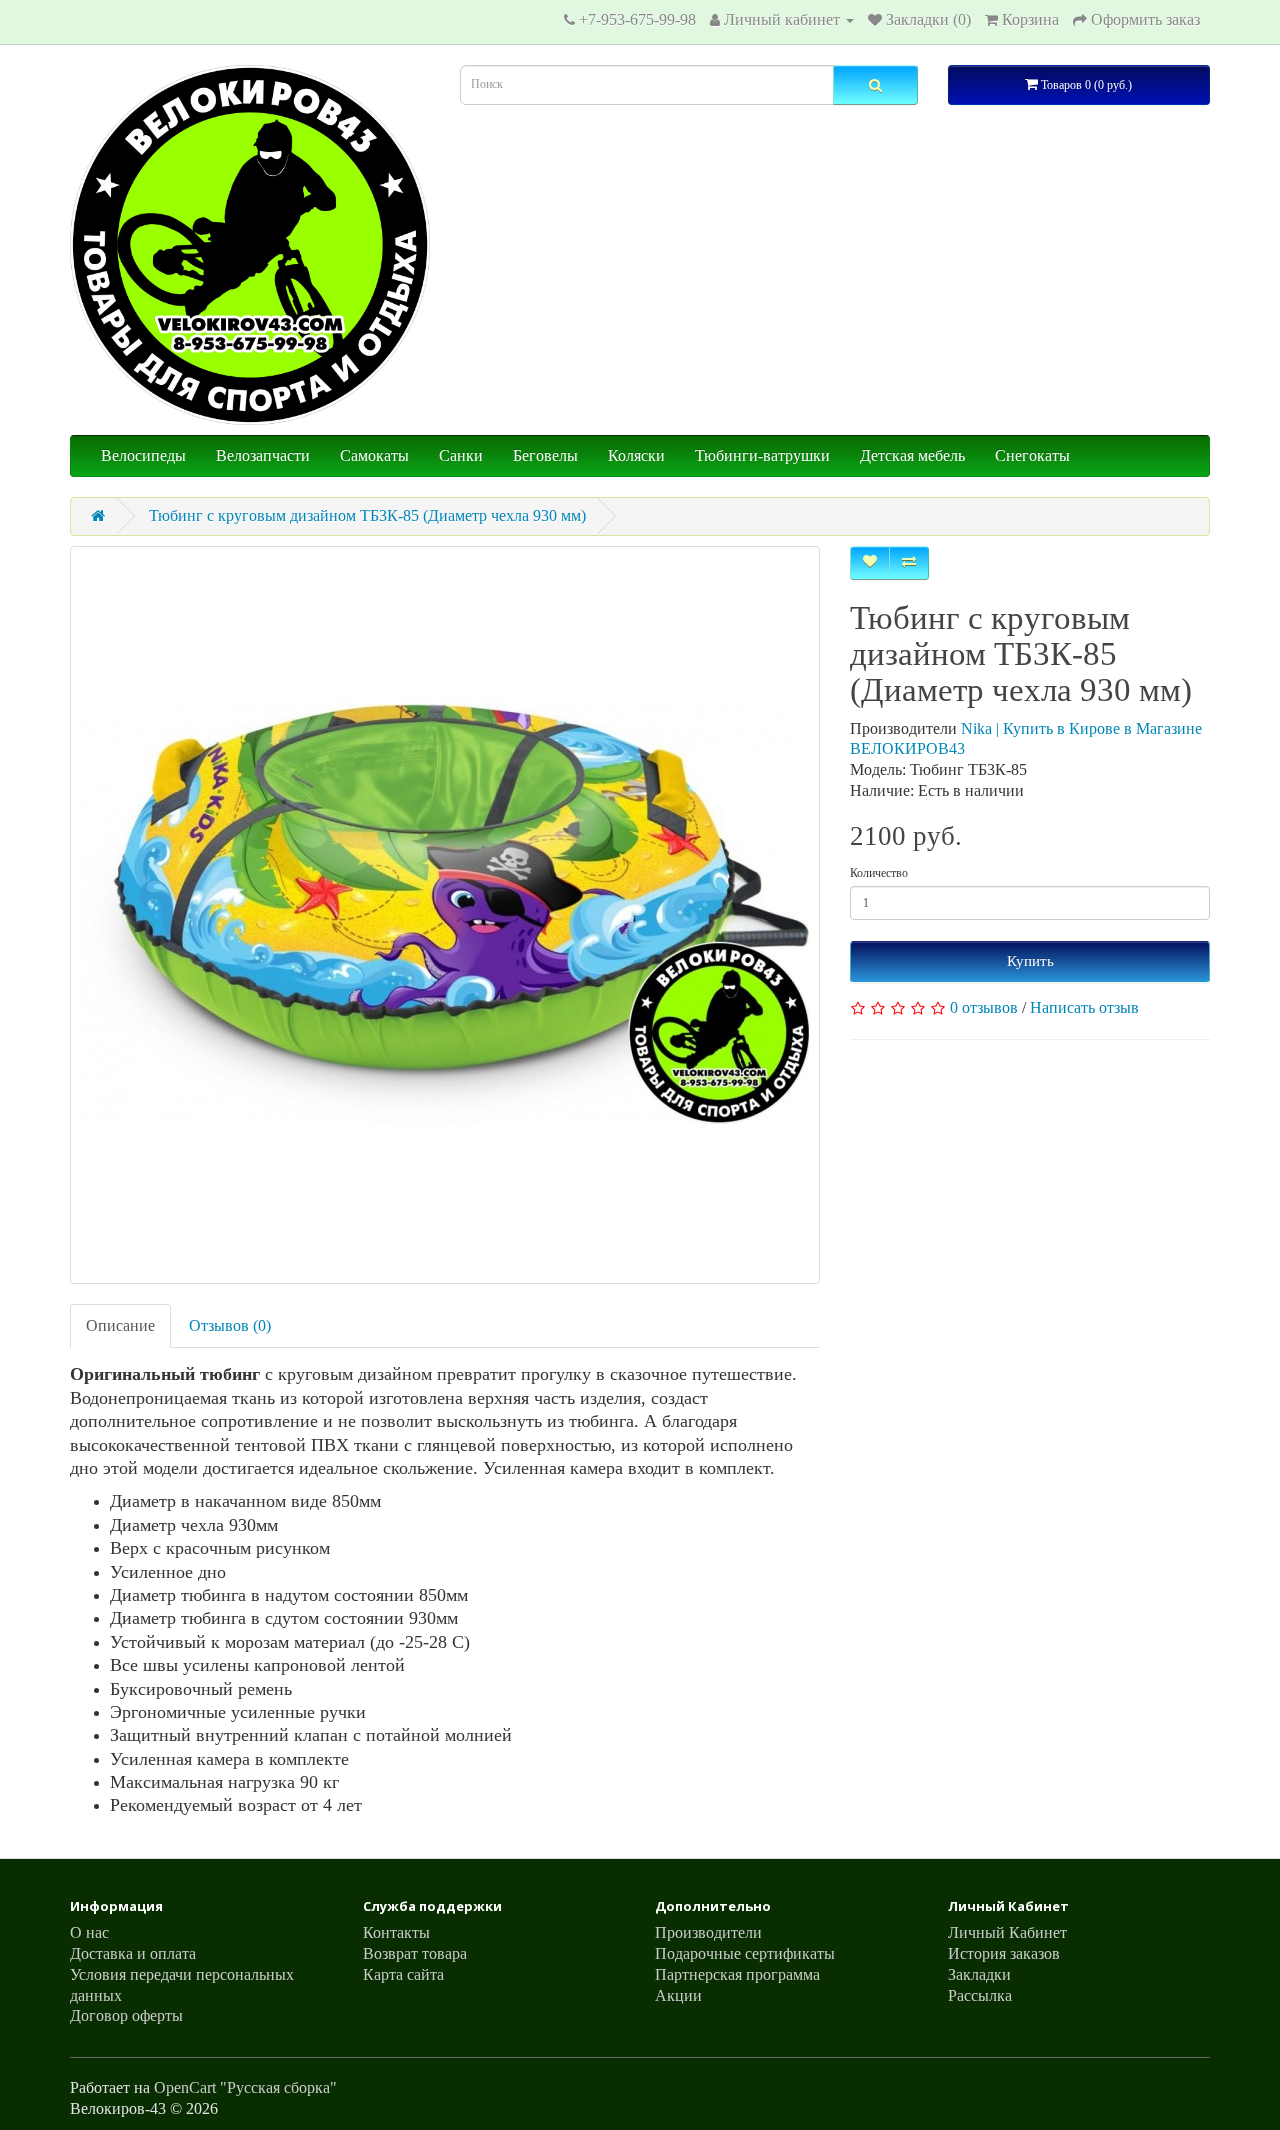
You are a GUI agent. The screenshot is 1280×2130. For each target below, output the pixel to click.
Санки (461, 455)
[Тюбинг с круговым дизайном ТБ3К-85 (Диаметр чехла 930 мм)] (445, 915)
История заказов (1004, 1953)
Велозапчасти (263, 455)
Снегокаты (1032, 455)
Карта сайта (403, 1974)
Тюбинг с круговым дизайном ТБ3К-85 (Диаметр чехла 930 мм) (367, 515)
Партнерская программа (737, 1974)
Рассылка (980, 1995)
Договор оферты (126, 2015)
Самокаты (374, 455)
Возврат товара (415, 1953)
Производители (708, 1932)
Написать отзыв (1084, 1007)
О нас (89, 1932)
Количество (879, 873)
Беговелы (545, 455)
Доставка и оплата (133, 1953)
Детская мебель (912, 455)
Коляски (636, 455)
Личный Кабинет (1007, 1932)
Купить (1030, 961)
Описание (120, 1325)
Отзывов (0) (230, 1325)
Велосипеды (143, 455)
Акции (678, 1995)
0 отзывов (984, 1007)
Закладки (979, 1974)
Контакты (396, 1932)
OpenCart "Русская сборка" (245, 2087)
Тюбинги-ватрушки (762, 455)
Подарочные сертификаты (745, 1953)
